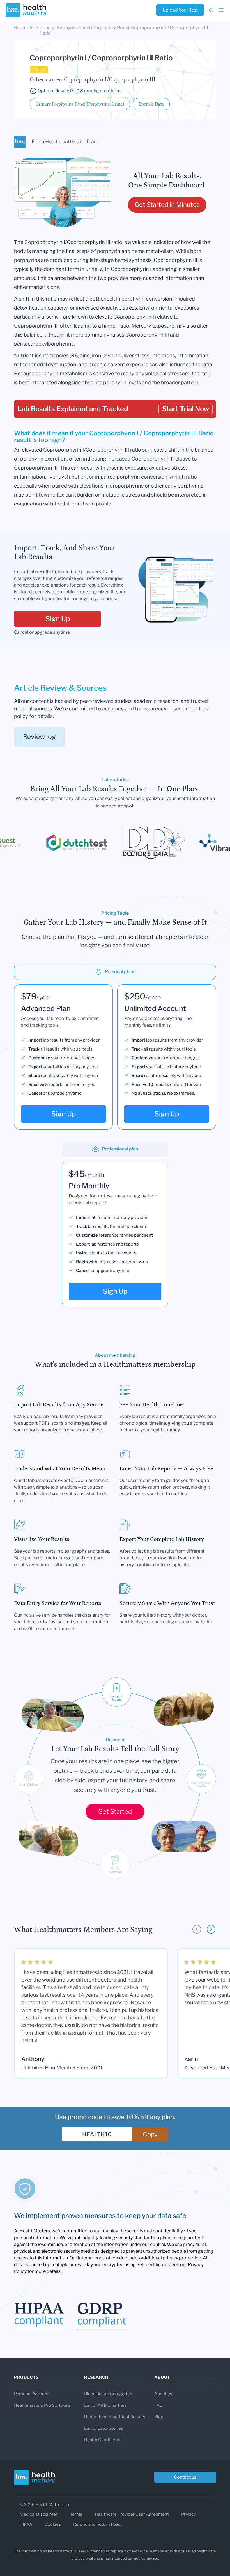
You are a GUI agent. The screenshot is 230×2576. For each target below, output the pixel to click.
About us (163, 2394)
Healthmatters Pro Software (42, 2405)
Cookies (53, 2524)
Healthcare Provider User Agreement (132, 2514)
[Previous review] (197, 1929)
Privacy (188, 2514)
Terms (76, 2514)
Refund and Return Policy (98, 2524)
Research (24, 28)
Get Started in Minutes (167, 205)
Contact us (185, 2477)
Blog (159, 2417)
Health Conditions (102, 2440)
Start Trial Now (186, 409)
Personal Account (31, 2394)
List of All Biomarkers (105, 2405)
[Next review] (211, 1929)
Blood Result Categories (108, 2394)
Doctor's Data (151, 104)
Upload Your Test (180, 10)
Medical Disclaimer (39, 2514)
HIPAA (26, 2524)
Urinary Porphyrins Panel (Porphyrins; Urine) (80, 104)
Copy (150, 2134)
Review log (39, 737)
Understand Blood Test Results (115, 2417)
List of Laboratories (104, 2428)
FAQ (158, 2405)
